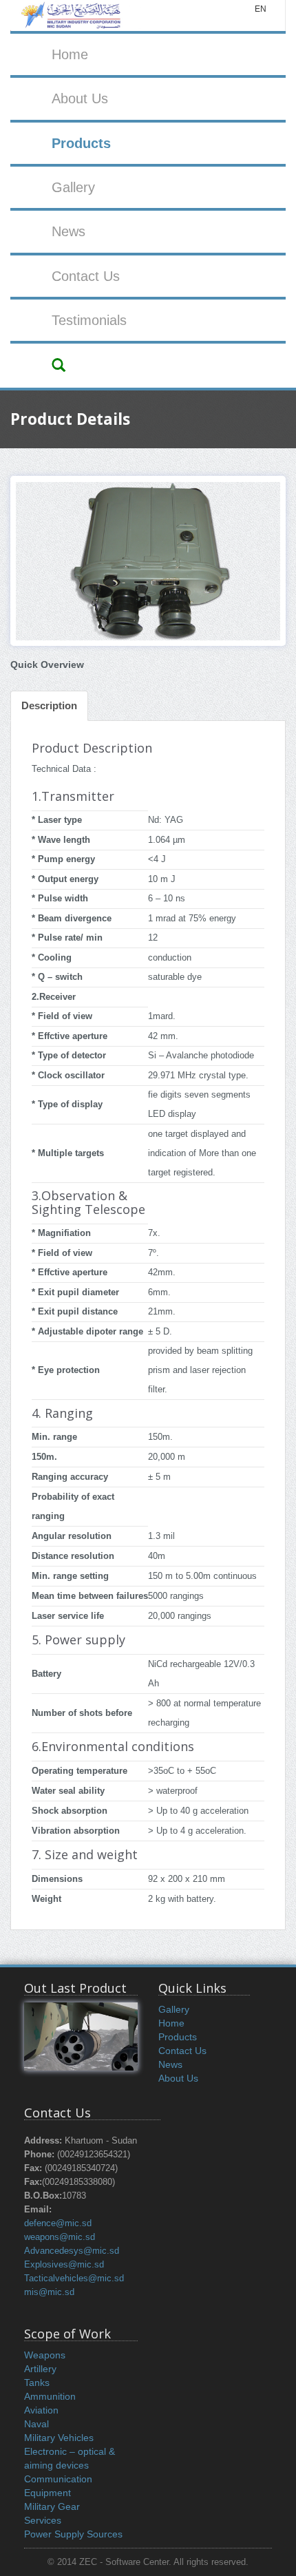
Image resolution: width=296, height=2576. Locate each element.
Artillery (40, 2369)
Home (70, 54)
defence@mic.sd (58, 2223)
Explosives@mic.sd (64, 2265)
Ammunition (50, 2396)
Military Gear (52, 2506)
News (68, 231)
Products (81, 143)
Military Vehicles (59, 2438)
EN (261, 9)
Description (49, 705)
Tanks (37, 2383)
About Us (80, 98)
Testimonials (89, 320)
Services (43, 2520)
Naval (36, 2424)
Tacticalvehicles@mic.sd (74, 2279)
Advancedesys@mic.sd (72, 2251)
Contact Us (86, 276)
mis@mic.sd (49, 2292)
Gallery (73, 187)
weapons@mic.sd (60, 2237)
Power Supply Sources (73, 2534)
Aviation (41, 2410)
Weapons (45, 2355)
